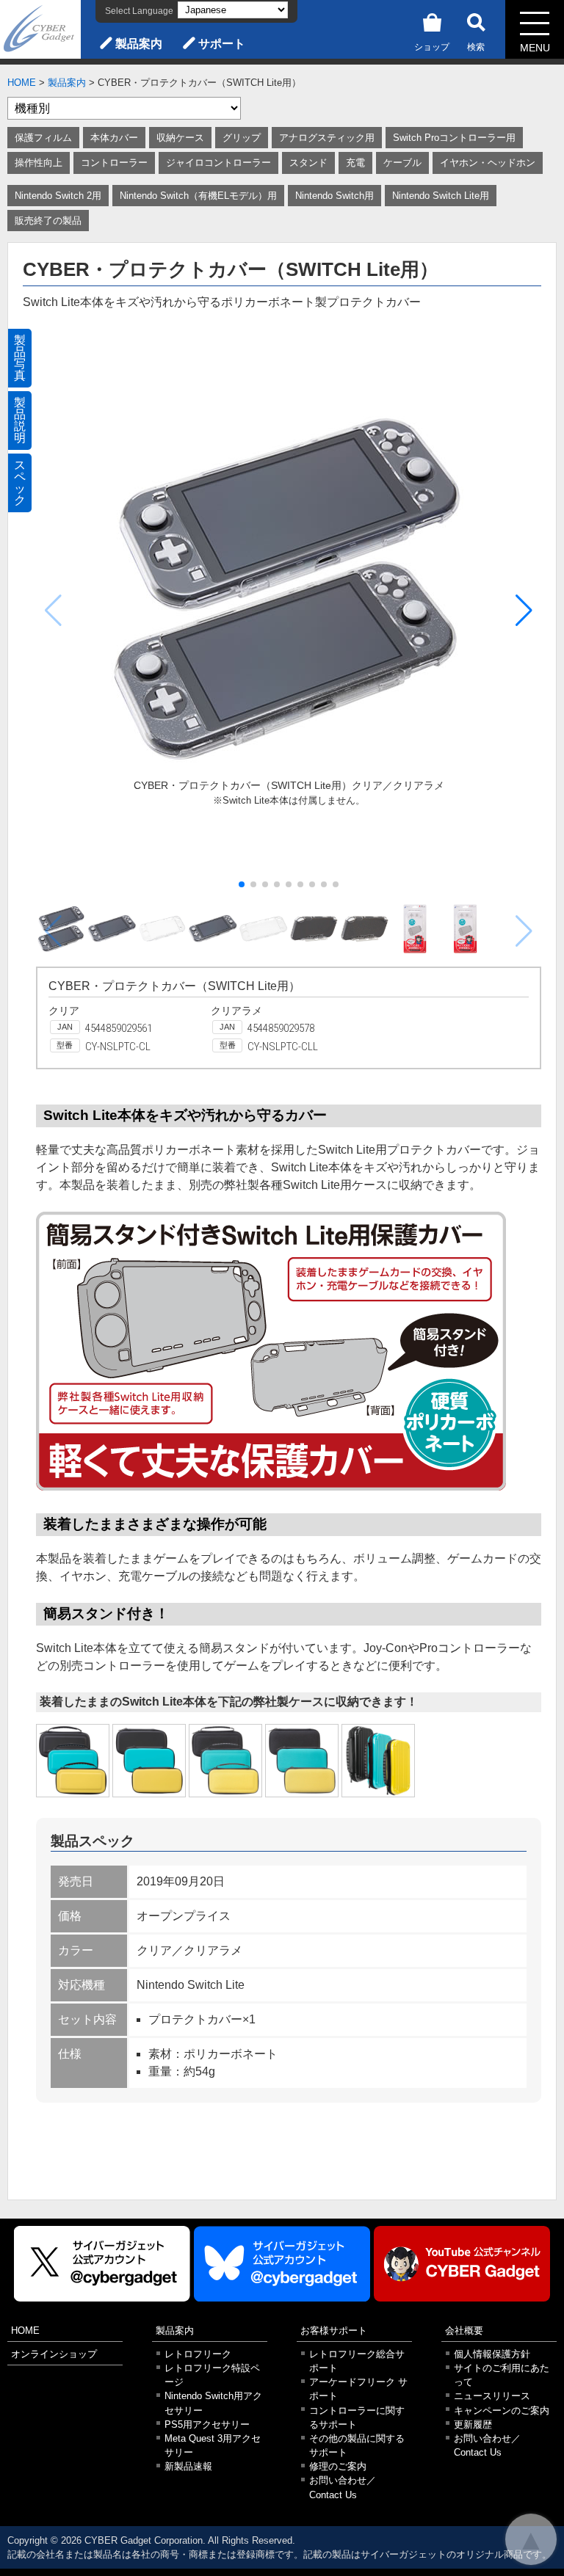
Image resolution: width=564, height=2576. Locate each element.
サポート (222, 44)
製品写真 (20, 358)
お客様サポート (334, 2331)
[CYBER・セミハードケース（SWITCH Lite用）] (73, 1761)
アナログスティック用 (327, 138)
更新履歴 (473, 2424)
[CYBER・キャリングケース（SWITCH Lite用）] (378, 1761)
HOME (22, 83)
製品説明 (20, 420)
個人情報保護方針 (492, 2354)
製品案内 (139, 44)
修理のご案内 (338, 2466)
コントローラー (114, 163)
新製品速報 (188, 2466)
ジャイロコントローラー (218, 163)
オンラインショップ (54, 2354)
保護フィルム (43, 138)
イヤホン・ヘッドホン (488, 163)
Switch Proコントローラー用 (454, 138)
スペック (20, 483)
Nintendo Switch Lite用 (441, 196)
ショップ (432, 47)
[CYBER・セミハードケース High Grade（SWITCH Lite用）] (225, 1761)
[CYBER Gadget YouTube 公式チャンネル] (462, 2264)
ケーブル (402, 163)
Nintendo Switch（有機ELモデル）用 (198, 196)
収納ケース (180, 138)
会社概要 (464, 2331)
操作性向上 (39, 163)
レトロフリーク (198, 2354)
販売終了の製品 (48, 221)
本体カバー (114, 138)
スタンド (308, 163)
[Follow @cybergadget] (102, 2264)
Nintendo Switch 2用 (58, 196)
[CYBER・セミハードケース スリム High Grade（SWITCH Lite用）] (302, 1761)
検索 (476, 47)
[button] (524, 611)
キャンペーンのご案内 (502, 2411)
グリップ (242, 138)
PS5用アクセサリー (207, 2424)
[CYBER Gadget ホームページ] (40, 28)
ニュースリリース (492, 2396)
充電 (355, 163)
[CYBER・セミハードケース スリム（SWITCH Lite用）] (149, 1761)
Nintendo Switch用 (335, 196)
